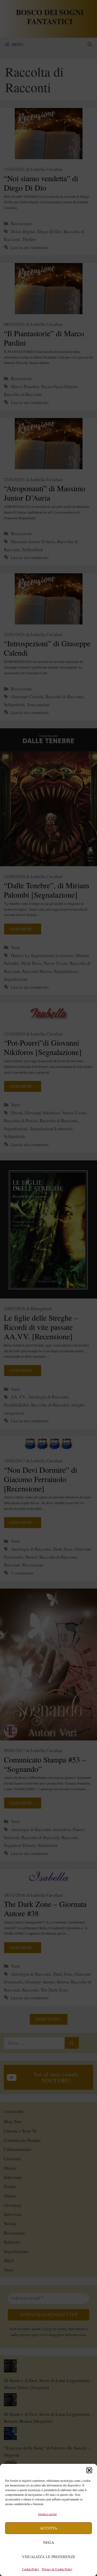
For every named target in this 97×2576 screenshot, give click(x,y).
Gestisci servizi (47, 2514)
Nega (49, 2542)
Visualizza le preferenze (49, 2557)
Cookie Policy (31, 2569)
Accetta (48, 2528)
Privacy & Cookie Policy (57, 2569)
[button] (89, 2470)
